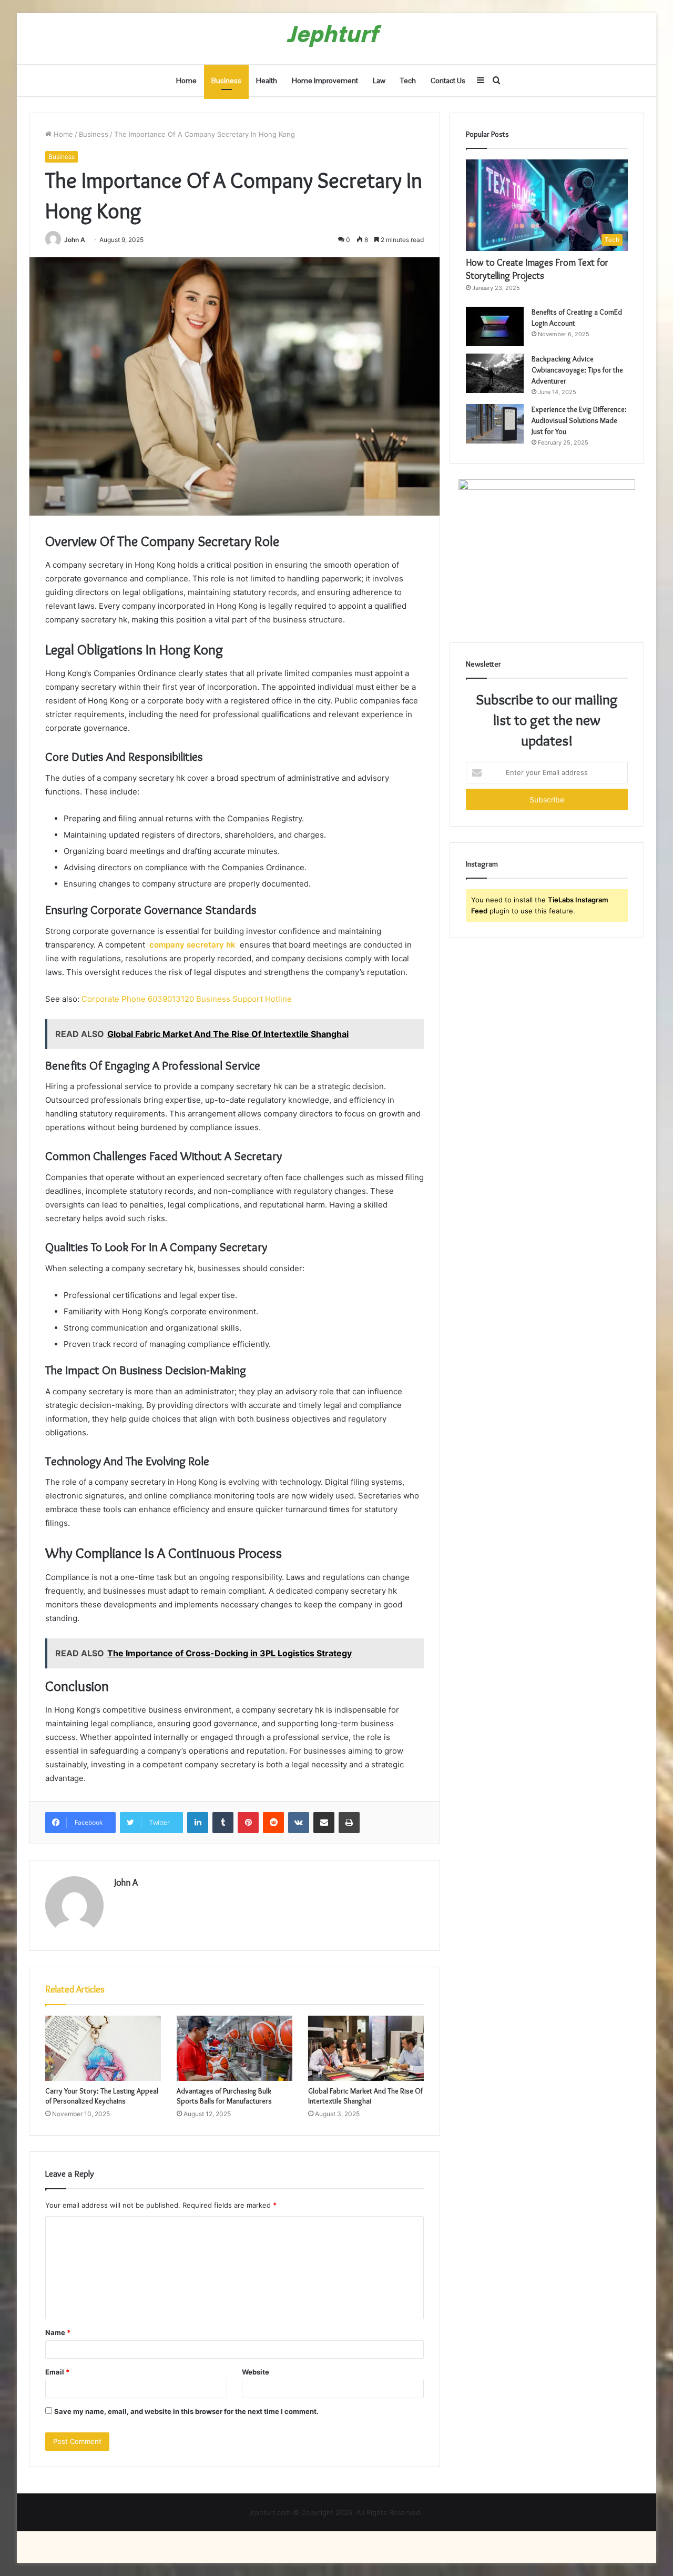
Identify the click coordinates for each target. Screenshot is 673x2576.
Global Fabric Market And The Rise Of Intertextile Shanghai (365, 2096)
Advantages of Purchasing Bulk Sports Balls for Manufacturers (224, 2096)
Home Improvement (325, 80)
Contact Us (448, 80)
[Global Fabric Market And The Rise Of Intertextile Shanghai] (366, 2048)
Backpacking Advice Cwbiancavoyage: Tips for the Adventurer (577, 370)
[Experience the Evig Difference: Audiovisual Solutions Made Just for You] (495, 424)
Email (57, 2372)
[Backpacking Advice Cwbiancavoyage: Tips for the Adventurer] (495, 373)
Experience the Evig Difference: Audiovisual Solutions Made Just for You (579, 420)
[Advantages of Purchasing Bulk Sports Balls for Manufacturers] (234, 2048)
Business (226, 80)
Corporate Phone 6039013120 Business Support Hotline (187, 999)
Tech (408, 80)
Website (256, 2372)
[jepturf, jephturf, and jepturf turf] (337, 39)
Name (58, 2332)
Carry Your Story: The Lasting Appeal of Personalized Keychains (102, 2096)
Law (379, 80)
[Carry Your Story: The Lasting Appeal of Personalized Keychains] (103, 2048)
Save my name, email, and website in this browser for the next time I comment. (186, 2411)
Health (267, 80)
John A (75, 240)
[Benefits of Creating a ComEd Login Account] (495, 326)
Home (186, 80)
